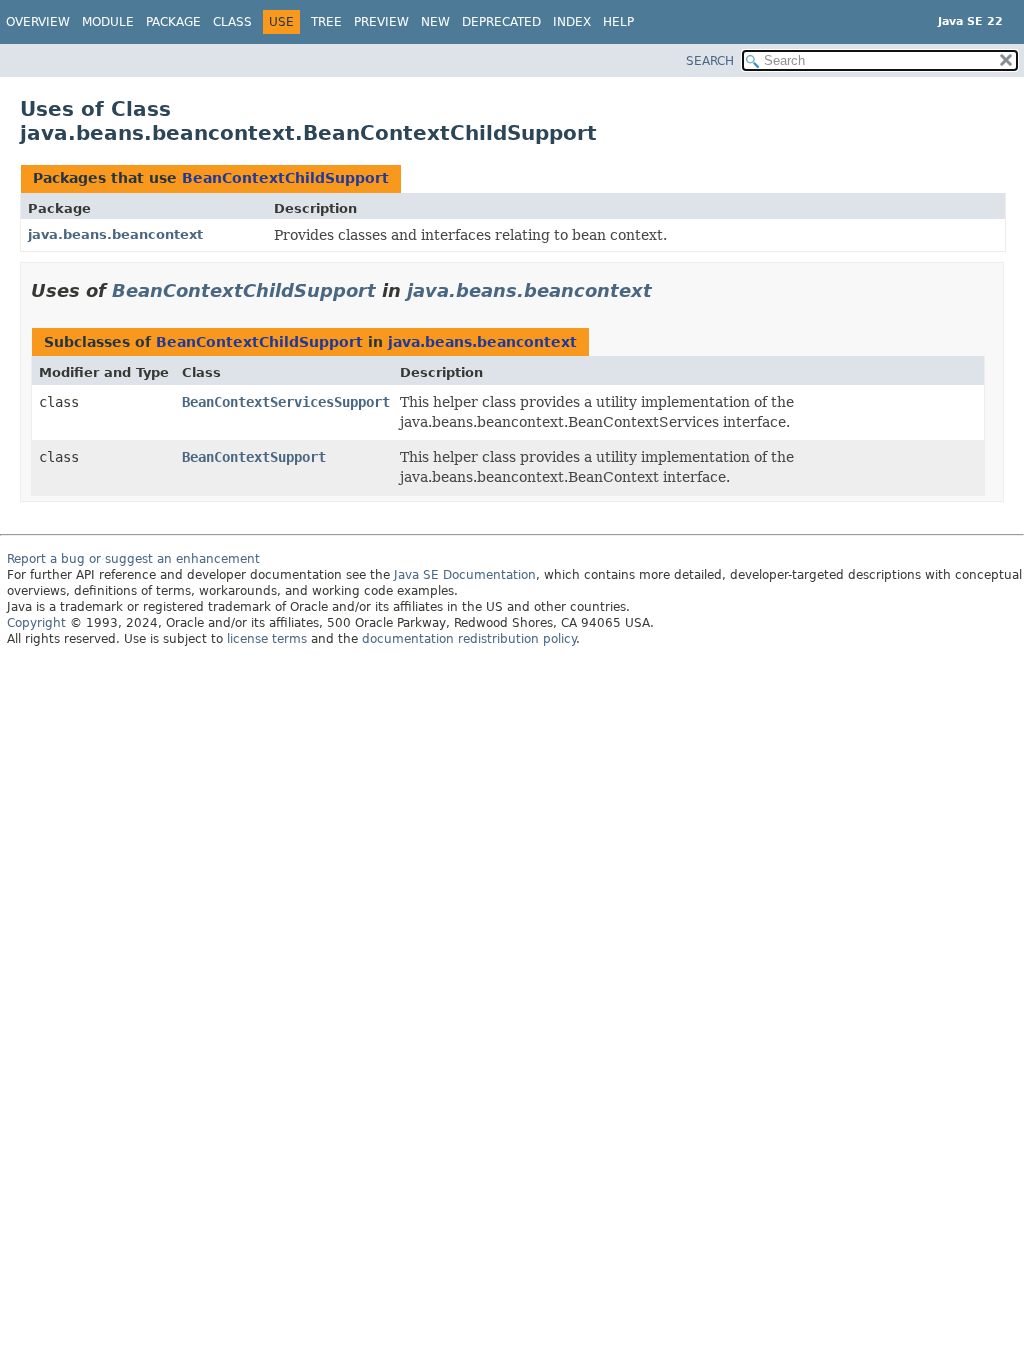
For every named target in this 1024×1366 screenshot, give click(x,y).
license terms (267, 639)
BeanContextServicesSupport (286, 402)
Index (572, 22)
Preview (381, 22)
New (435, 22)
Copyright (36, 623)
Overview (38, 22)
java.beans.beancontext (115, 234)
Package (173, 22)
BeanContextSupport (254, 457)
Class (232, 22)
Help (618, 22)
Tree (326, 22)
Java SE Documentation (465, 575)
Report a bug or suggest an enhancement (133, 559)
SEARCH (710, 61)
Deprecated (501, 22)
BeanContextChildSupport (285, 178)
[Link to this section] (666, 290)
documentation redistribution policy (469, 639)
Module (108, 22)
